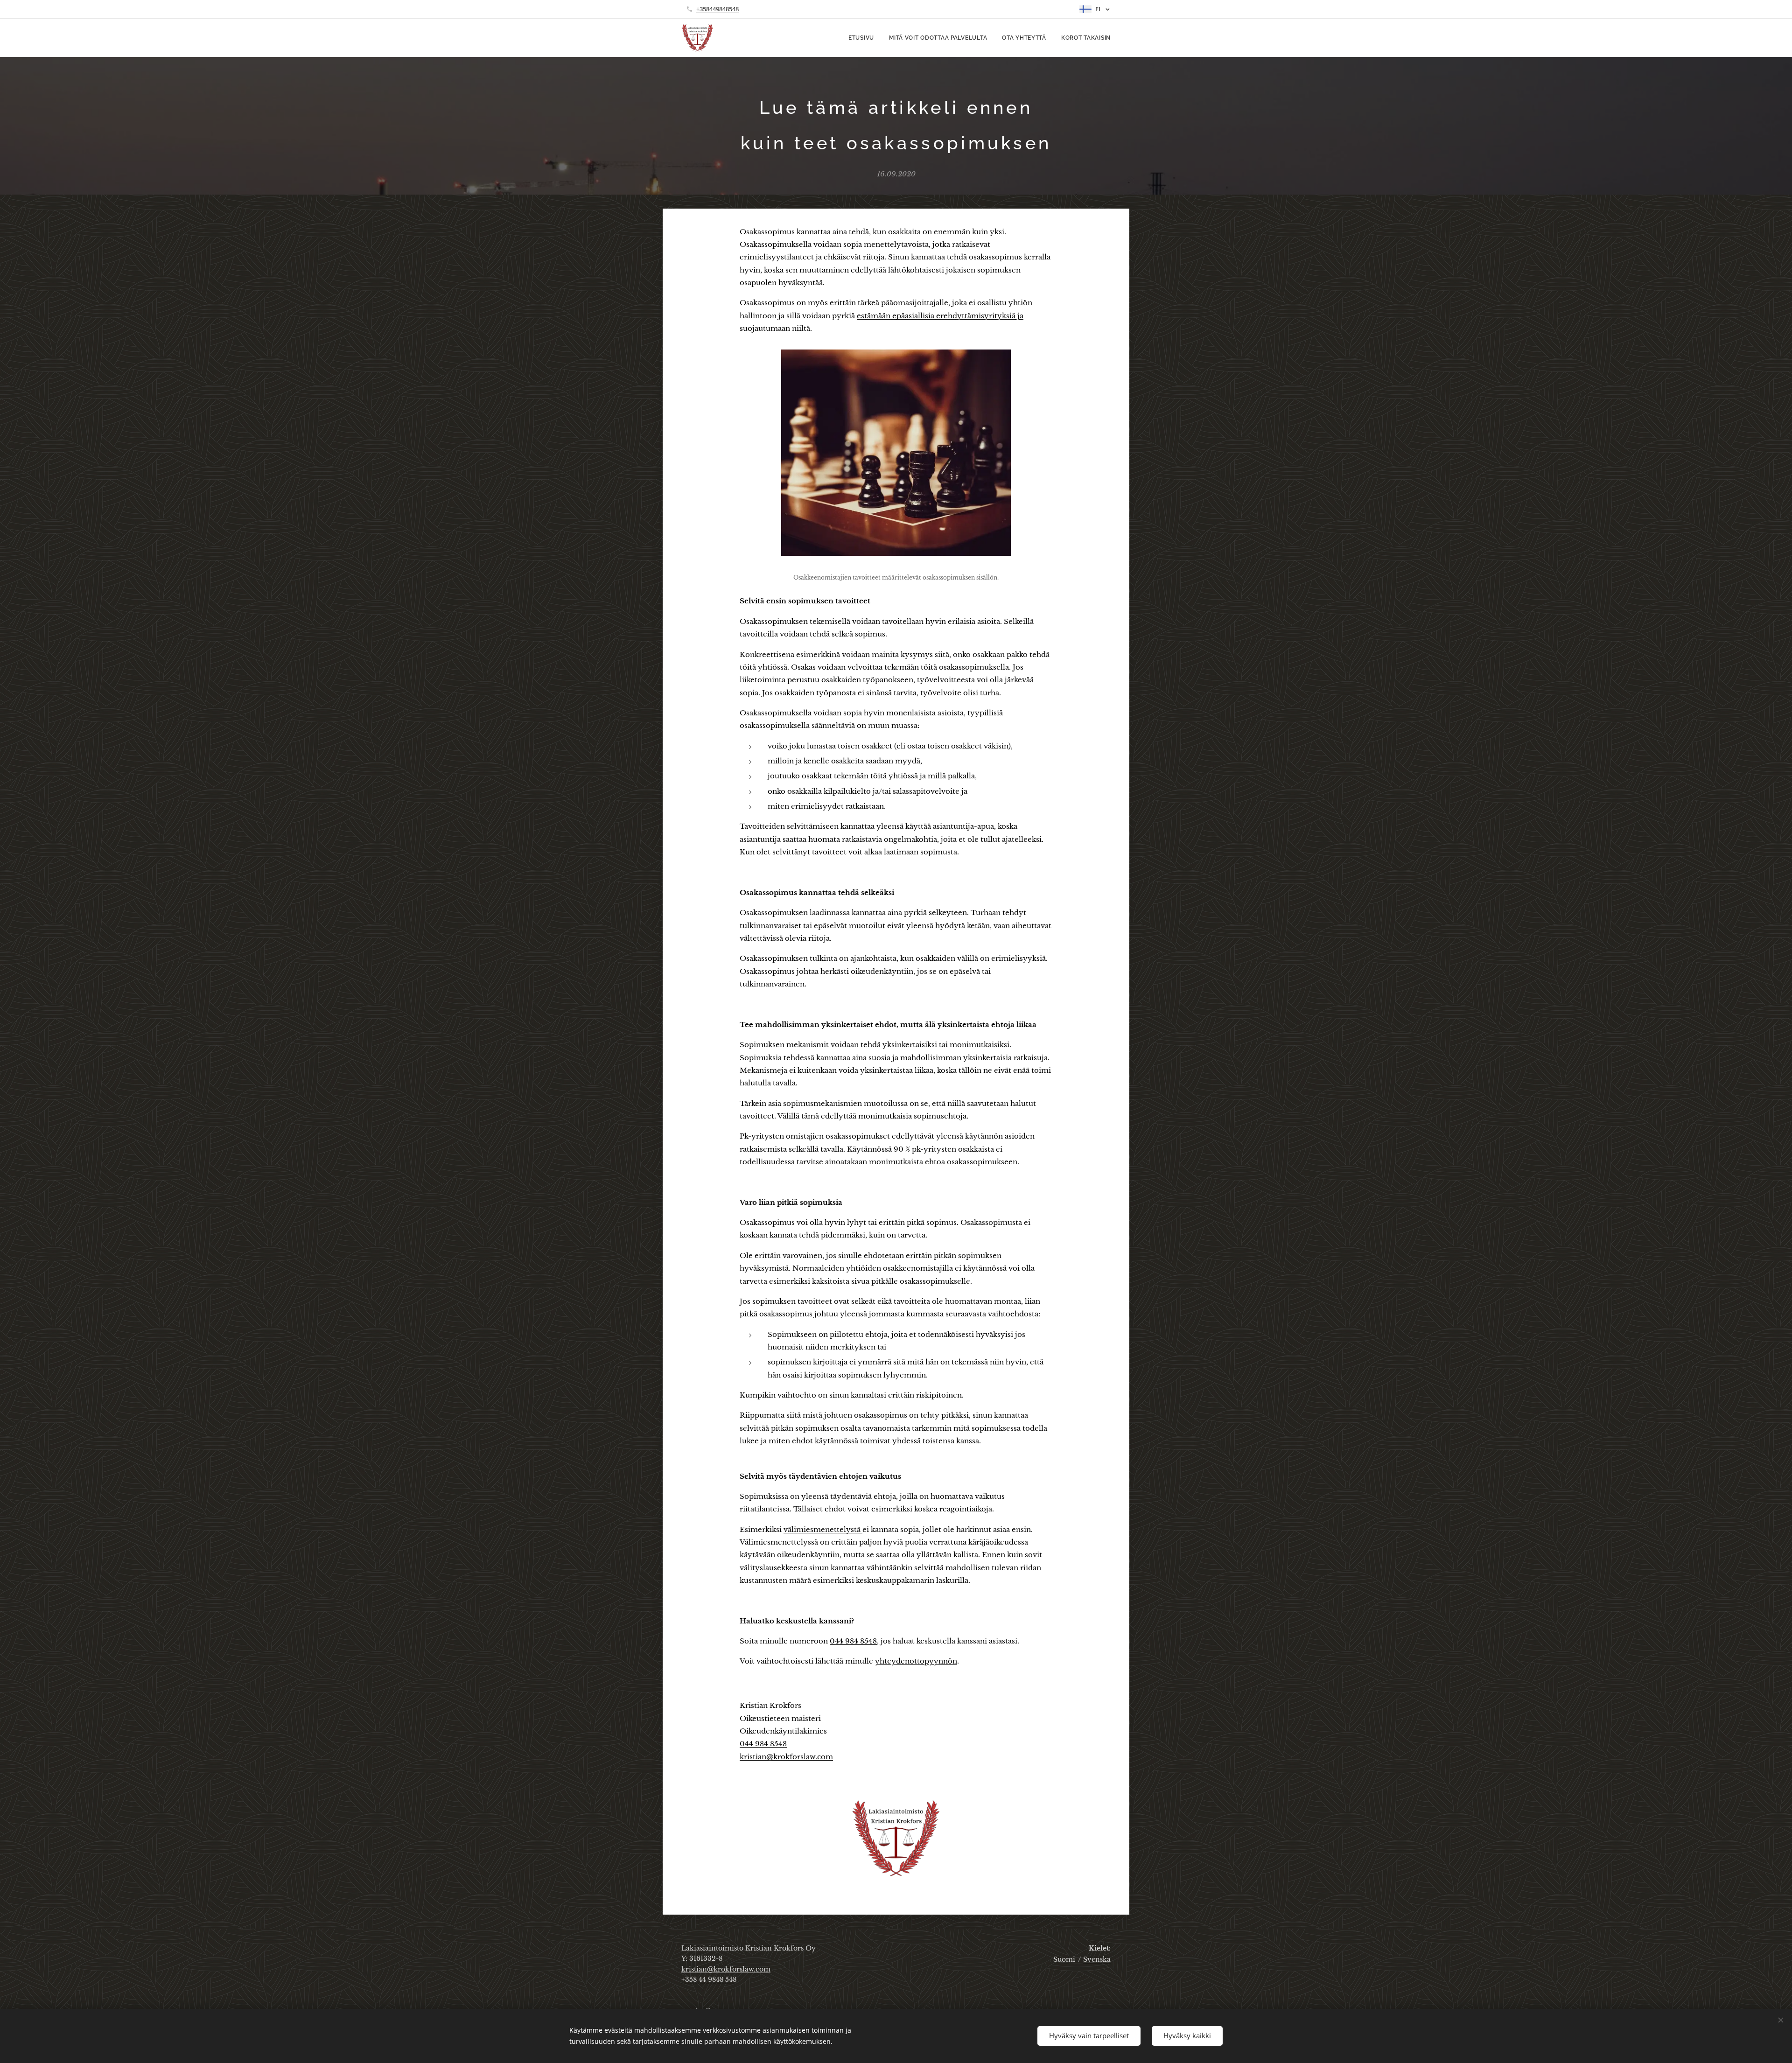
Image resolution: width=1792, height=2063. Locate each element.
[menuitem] (864, 38)
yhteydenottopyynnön (916, 1661)
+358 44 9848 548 (709, 1979)
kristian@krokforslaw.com (786, 1757)
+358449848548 (717, 9)
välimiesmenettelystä (823, 1529)
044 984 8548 (853, 1641)
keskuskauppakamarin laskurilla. (913, 1580)
